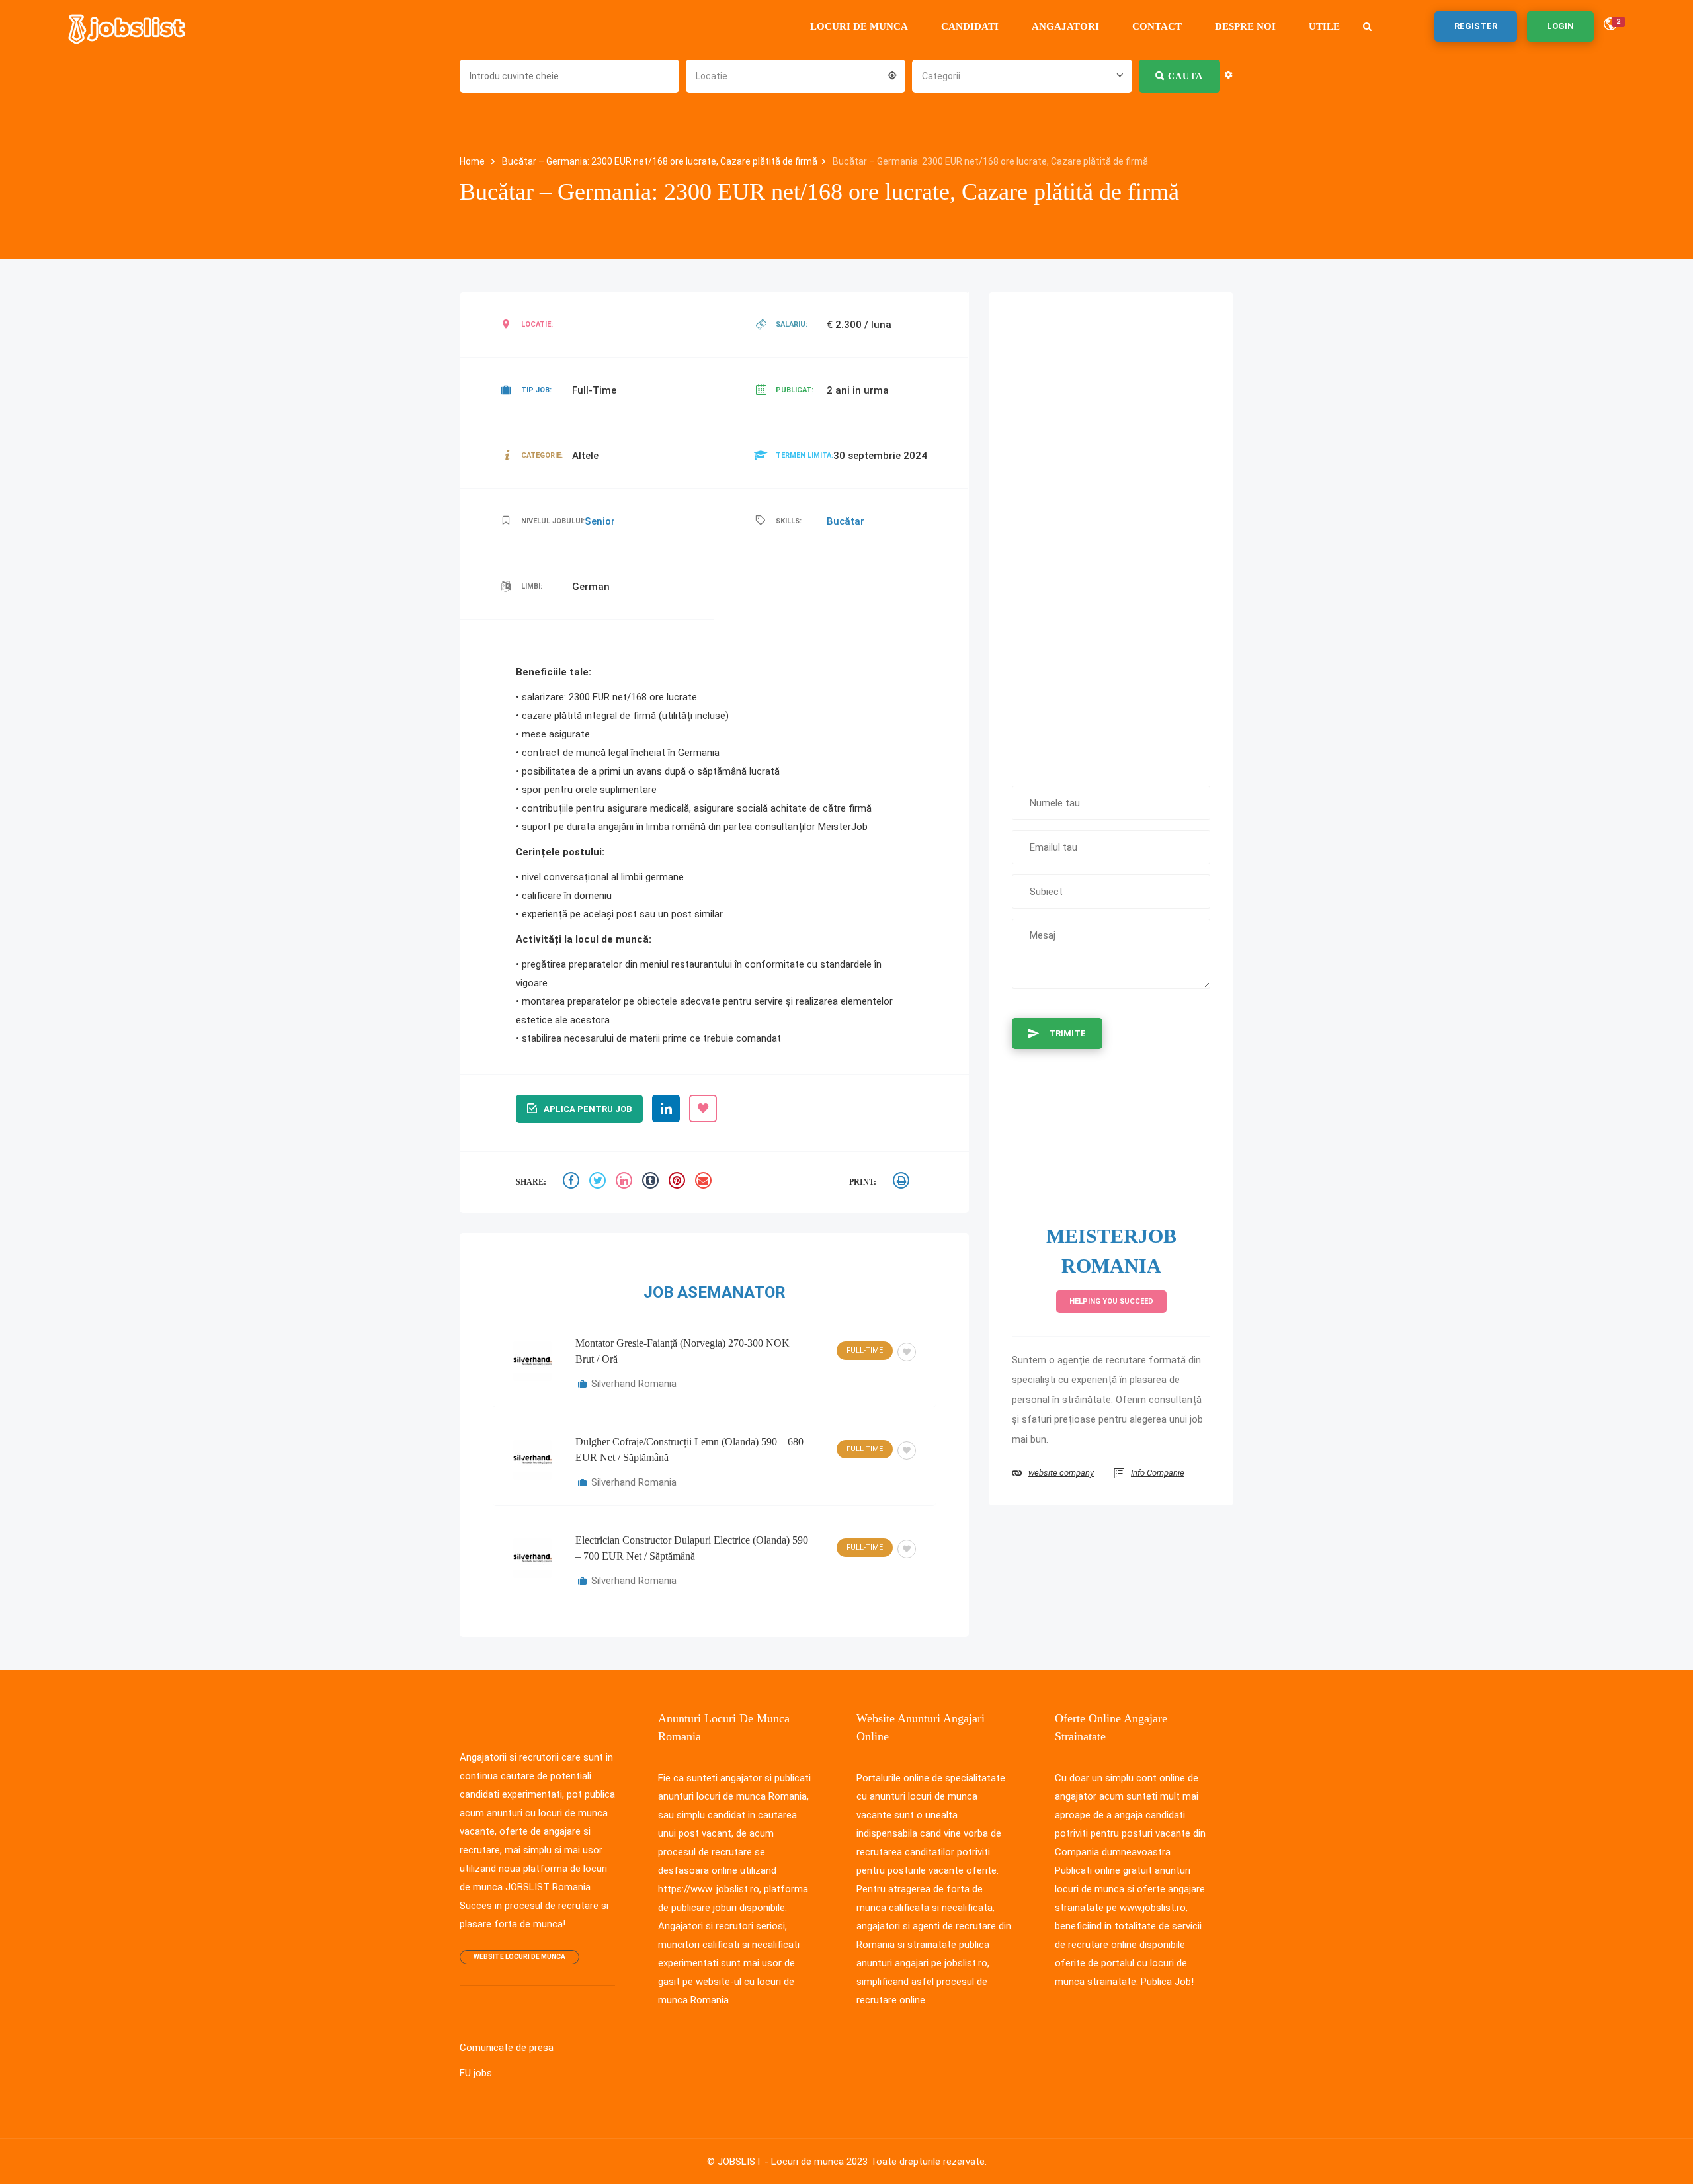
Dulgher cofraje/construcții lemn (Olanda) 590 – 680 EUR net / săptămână (689, 1449)
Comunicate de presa (507, 2048)
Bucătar (846, 521)
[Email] (705, 1182)
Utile (1324, 26)
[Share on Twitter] (599, 1182)
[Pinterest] (679, 1182)
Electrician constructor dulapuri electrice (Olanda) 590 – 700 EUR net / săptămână (692, 1548)
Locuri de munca (859, 26)
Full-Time (865, 1350)
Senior (600, 521)
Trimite (1067, 1033)
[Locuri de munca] (128, 26)
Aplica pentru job (588, 1109)
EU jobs (476, 2073)
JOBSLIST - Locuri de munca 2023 (793, 2162)
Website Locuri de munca (519, 1957)
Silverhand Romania (634, 1384)
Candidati (970, 26)
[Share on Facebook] (573, 1182)
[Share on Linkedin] (626, 1182)
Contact (1157, 26)
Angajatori (1065, 26)
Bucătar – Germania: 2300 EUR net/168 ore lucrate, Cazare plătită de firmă (660, 161)
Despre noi (1245, 26)
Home (473, 161)
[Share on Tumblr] (652, 1182)
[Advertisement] (1111, 532)
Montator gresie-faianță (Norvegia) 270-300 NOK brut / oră (682, 1351)
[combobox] (796, 75)
